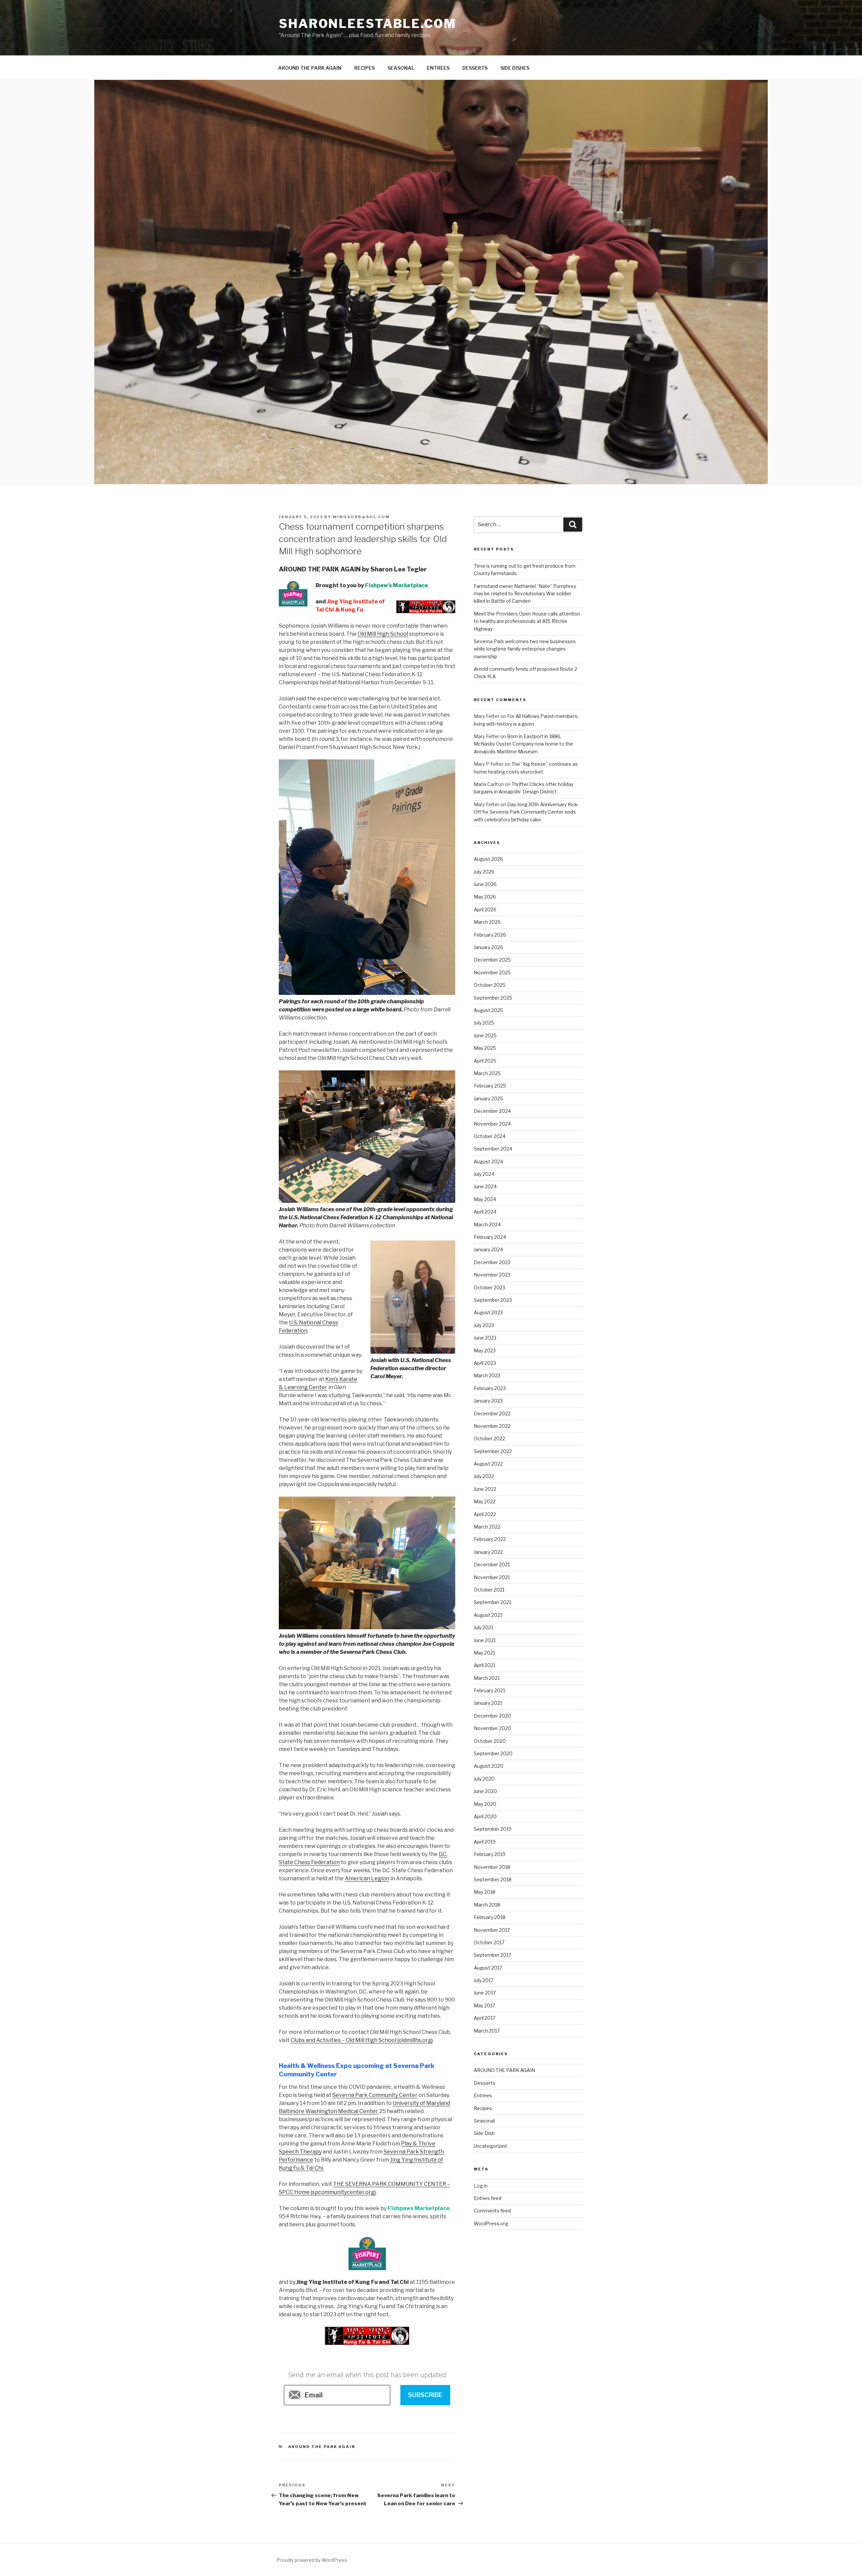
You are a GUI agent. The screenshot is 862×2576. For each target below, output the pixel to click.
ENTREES (438, 68)
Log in (481, 2186)
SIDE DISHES (515, 68)
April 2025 (485, 1061)
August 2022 (488, 1464)
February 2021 (489, 1690)
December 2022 (492, 1413)
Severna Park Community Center (375, 2095)
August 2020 (489, 1766)
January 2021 (488, 1703)
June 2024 (485, 1186)
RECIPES (364, 68)
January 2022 (488, 1552)
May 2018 (485, 1892)
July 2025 (484, 1023)
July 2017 (484, 1980)
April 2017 (485, 2018)
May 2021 (484, 1653)
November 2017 (492, 1930)
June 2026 (485, 884)
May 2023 (485, 1350)
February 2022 (490, 1539)
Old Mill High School (383, 634)
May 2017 (484, 2005)
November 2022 (492, 1426)
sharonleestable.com (368, 24)
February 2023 (490, 1388)
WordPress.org (491, 2223)
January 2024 (488, 1249)
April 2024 (485, 1212)
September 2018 (493, 1879)
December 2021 (492, 1564)
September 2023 (493, 1300)
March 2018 (487, 1905)
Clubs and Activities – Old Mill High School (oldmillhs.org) (362, 2040)
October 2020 (490, 1741)
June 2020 (485, 1791)
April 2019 (485, 1842)
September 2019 (493, 1829)
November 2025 (492, 972)
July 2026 (484, 872)
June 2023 (485, 1338)
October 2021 (489, 1590)
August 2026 (488, 859)
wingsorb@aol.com (361, 517)
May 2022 (485, 1501)
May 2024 (485, 1199)
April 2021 (485, 1665)
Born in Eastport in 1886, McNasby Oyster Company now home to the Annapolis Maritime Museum (523, 744)
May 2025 (485, 1048)
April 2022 (485, 1514)
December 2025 (492, 960)
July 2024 (484, 1174)
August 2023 (488, 1312)
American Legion (367, 1878)
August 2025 (488, 1010)
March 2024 (487, 1224)
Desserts (485, 2083)
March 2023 (487, 1375)
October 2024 (490, 1136)
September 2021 (492, 1602)
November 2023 (492, 1275)
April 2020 (485, 1816)
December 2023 (492, 1262)
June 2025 (485, 1035)
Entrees (483, 2095)
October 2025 (490, 985)
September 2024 (493, 1149)
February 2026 (490, 935)
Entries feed (488, 2198)
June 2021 (485, 1640)
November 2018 (492, 1867)
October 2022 (489, 1438)
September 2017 (492, 1955)
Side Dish (484, 2133)
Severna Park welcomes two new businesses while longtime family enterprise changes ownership (525, 649)
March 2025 (487, 1073)
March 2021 (487, 1678)
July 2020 (484, 1779)
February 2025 (490, 1086)
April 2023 (485, 1363)
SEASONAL (401, 68)
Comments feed (492, 2211)
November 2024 (492, 1124)
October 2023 (489, 1287)
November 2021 (492, 1577)
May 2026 (485, 897)
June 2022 (485, 1489)
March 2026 (487, 922)
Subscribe (425, 2395)
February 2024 (490, 1237)
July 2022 (484, 1476)
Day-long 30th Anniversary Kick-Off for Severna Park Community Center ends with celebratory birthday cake (526, 812)
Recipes (483, 2108)
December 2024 (492, 1111)
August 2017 (488, 1968)
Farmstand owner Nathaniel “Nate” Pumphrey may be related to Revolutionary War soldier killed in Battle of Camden (525, 594)
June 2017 (485, 1993)
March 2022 (487, 1527)
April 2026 (485, 909)
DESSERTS (475, 68)
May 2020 (485, 1804)
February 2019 (490, 1854)
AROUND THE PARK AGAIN (310, 68)
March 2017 (487, 2031)
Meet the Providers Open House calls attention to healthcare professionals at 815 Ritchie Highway (527, 621)
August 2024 (488, 1161)
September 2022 (493, 1451)
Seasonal (484, 2121)
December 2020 (492, 1716)
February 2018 (490, 1917)
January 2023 (488, 1401)
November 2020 (492, 1728)
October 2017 (489, 1942)
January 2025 (488, 1098)
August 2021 (488, 1615)
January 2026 (488, 947)
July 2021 (484, 1627)
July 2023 (484, 1325)
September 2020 (493, 1753)
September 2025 (493, 998)
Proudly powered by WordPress (312, 2560)
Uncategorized (490, 2146)
